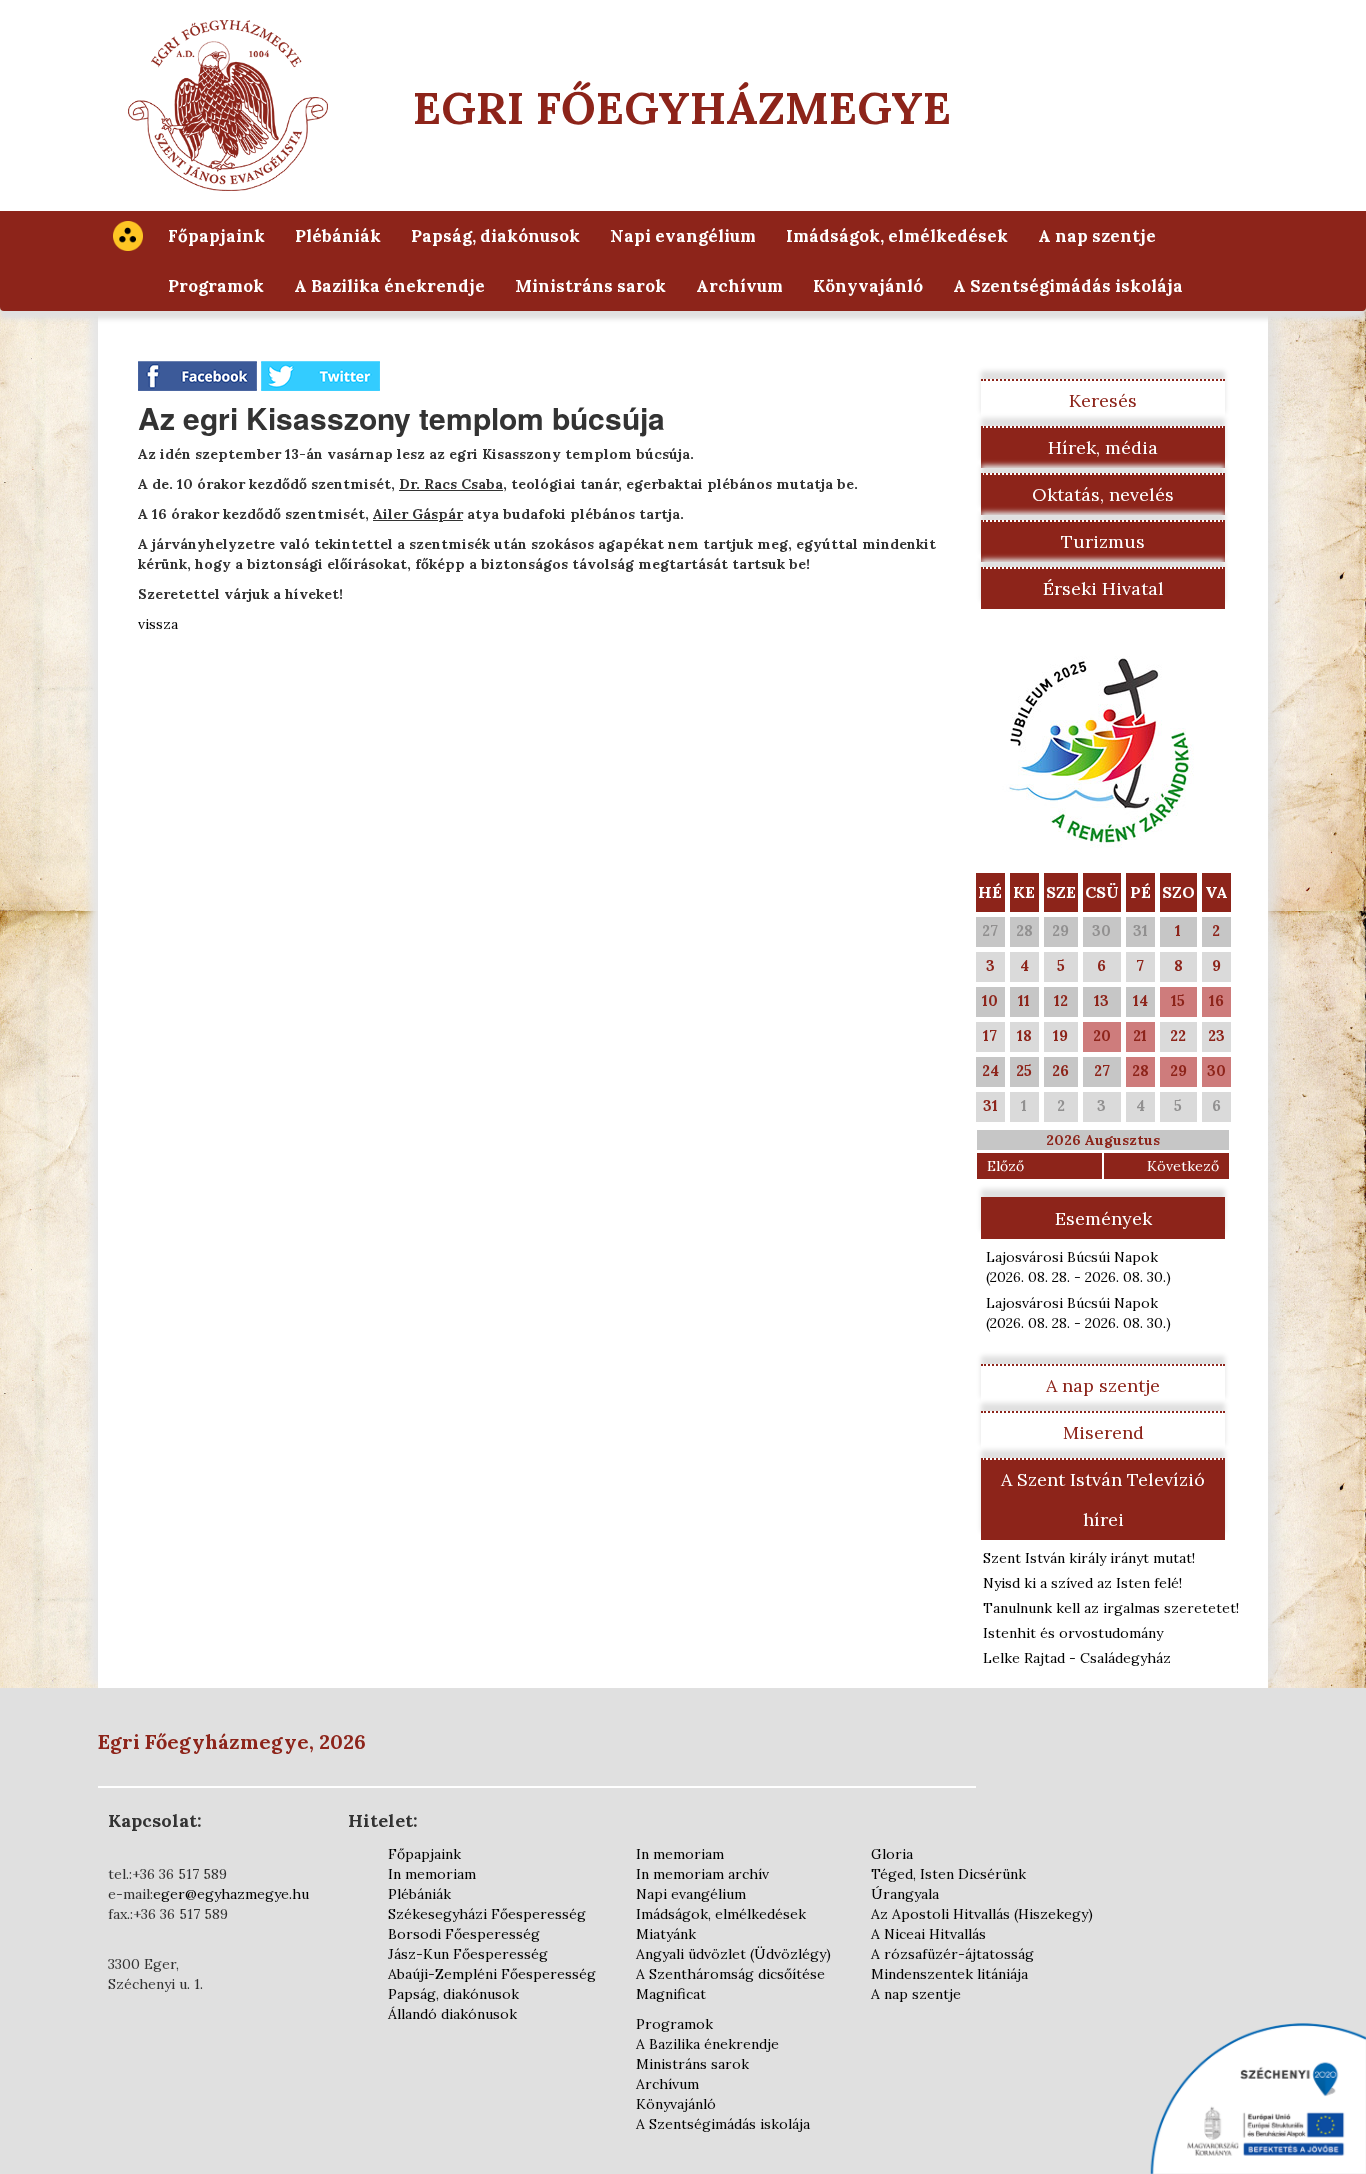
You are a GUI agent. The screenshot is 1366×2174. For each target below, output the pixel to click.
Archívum (739, 286)
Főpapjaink (216, 236)
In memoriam (432, 1874)
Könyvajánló (868, 286)
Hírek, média (1103, 447)
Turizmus (1103, 541)
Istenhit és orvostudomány (1073, 1633)
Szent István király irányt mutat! (1089, 1558)
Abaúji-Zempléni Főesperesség (492, 1974)
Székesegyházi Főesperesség (487, 1914)
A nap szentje (1097, 236)
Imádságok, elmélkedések (897, 236)
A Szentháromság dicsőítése (730, 1974)
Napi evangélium (683, 236)
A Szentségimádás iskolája (1068, 286)
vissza (158, 624)
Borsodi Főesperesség (464, 1934)
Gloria (892, 1854)
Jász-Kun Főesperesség (468, 1954)
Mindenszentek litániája (949, 1974)
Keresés (1103, 400)
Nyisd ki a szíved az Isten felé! (1082, 1583)
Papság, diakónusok (495, 236)
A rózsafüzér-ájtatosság (952, 1954)
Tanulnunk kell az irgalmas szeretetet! (1111, 1608)
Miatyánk (666, 1934)
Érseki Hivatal (1103, 588)
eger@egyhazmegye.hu (231, 1894)
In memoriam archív (702, 1874)
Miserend (1103, 1432)
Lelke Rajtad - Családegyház (1077, 1658)
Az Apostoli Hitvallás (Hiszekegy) (982, 1914)
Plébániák (338, 236)
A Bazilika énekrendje (389, 286)
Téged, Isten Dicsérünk (948, 1874)
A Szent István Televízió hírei (1103, 1499)
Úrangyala (905, 1894)
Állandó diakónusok (452, 2014)
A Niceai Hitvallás (928, 1934)
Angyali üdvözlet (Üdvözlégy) (733, 1954)
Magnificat (671, 1994)
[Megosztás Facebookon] (199, 375)
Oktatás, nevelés (1103, 494)
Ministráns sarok (590, 286)
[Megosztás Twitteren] (320, 375)
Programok (216, 286)
